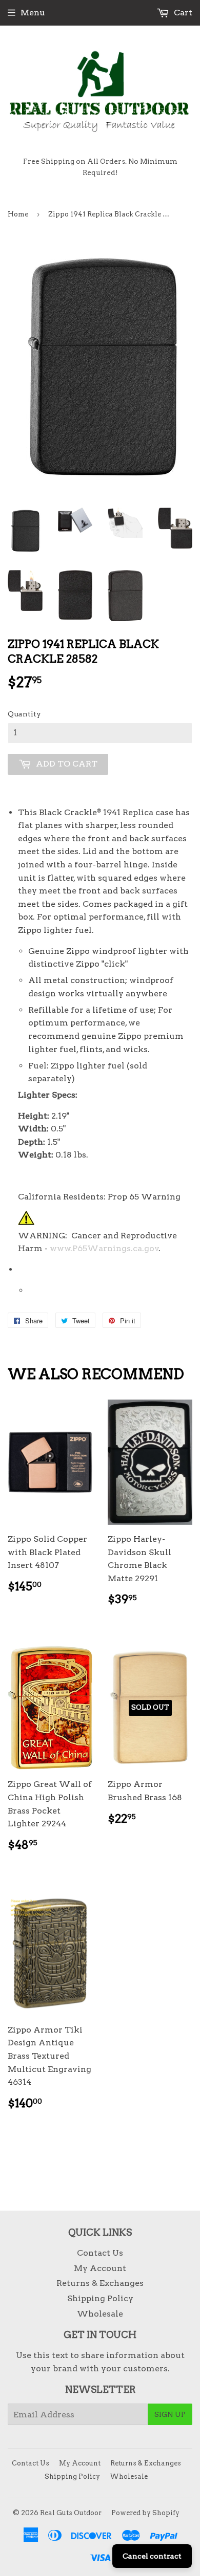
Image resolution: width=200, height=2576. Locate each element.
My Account (100, 2268)
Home (18, 214)
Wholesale (100, 2314)
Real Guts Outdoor (71, 2513)
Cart (182, 13)
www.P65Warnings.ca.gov (104, 1248)
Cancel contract (152, 2556)
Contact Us (100, 2253)
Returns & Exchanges (100, 2283)
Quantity (24, 714)
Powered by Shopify (145, 2513)
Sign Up (170, 2414)
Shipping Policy (100, 2298)
